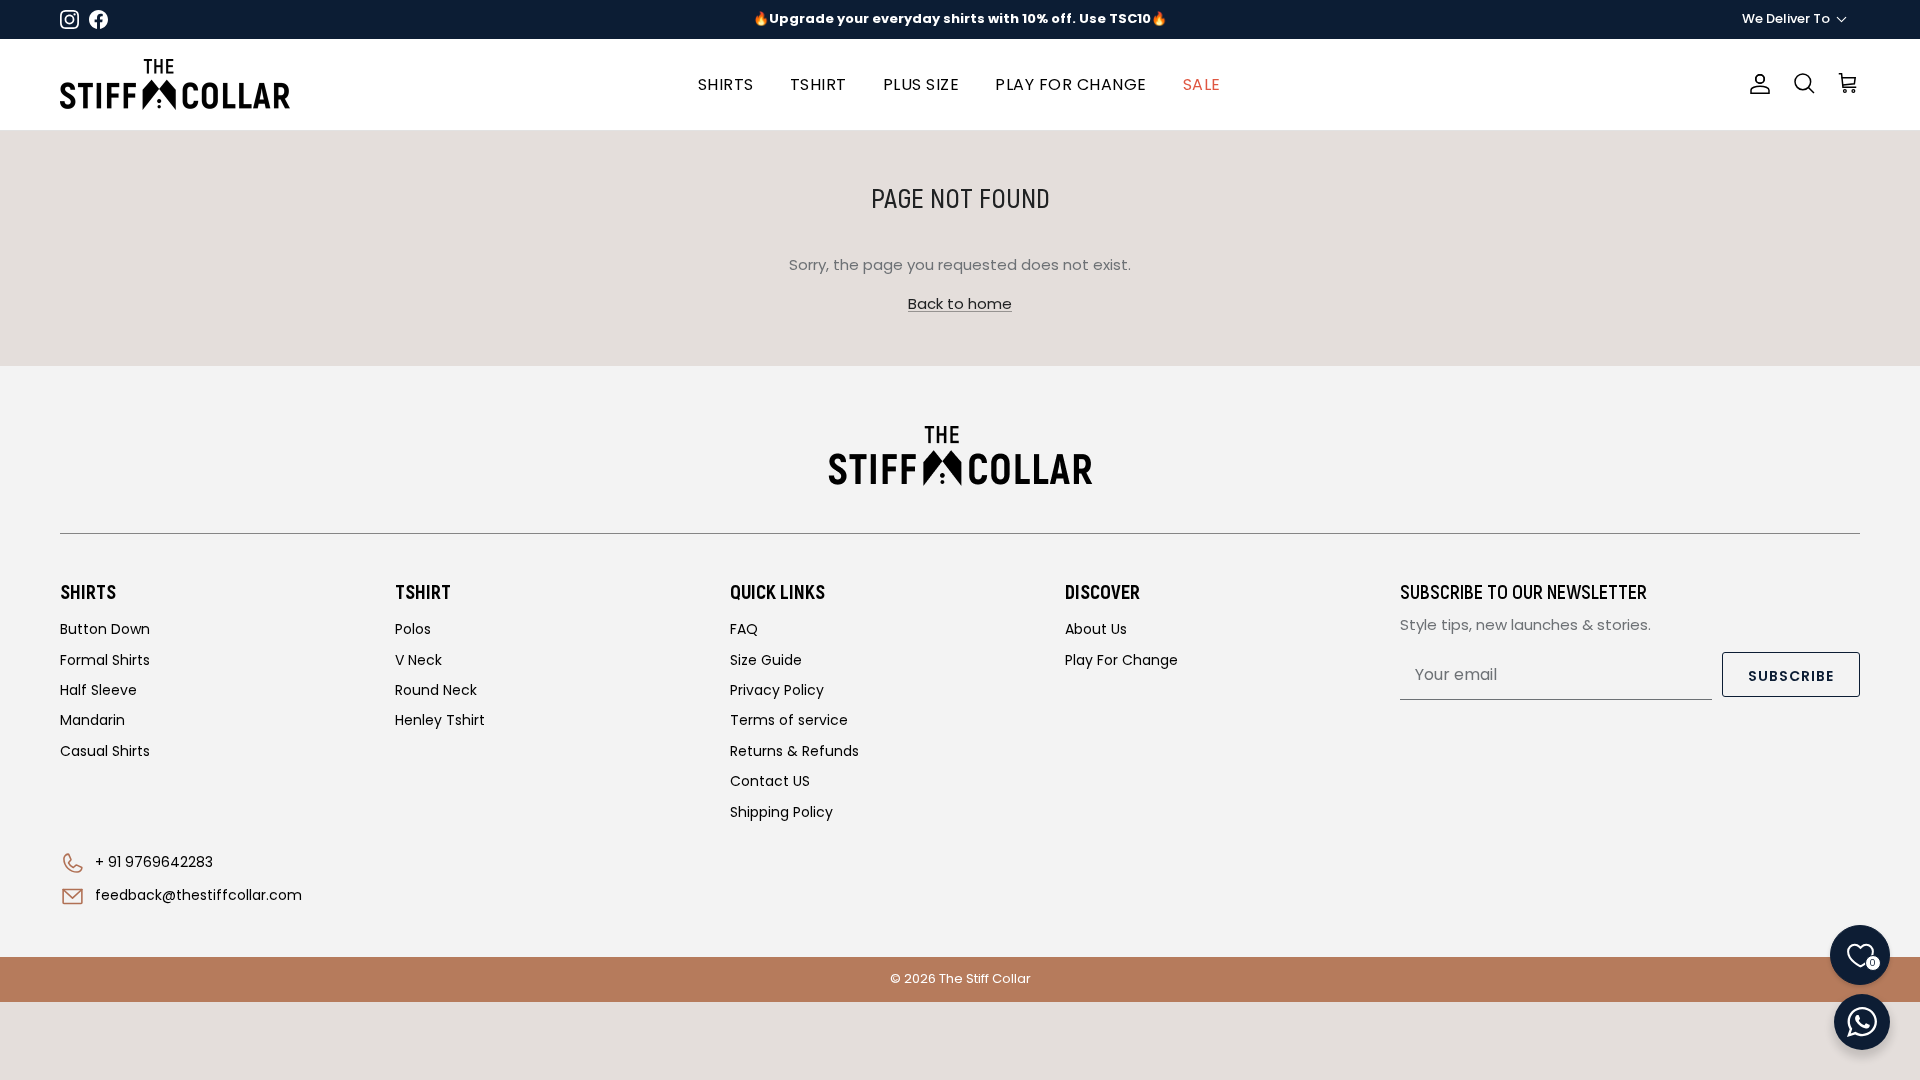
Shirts (726, 84)
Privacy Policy (777, 690)
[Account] (1756, 84)
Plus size (921, 84)
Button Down (105, 629)
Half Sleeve (98, 690)
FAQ (744, 629)
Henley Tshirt (440, 720)
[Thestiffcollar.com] (175, 84)
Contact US (770, 781)
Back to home (960, 303)
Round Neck (436, 690)
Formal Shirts (105, 660)
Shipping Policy (781, 812)
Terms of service (789, 720)
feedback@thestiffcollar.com (198, 895)
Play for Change (1071, 84)
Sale (1202, 84)
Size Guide (766, 660)
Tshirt (818, 84)
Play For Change (1121, 660)
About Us (1096, 629)
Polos (413, 629)
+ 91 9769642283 (154, 862)
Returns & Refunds (794, 751)
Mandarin (92, 720)
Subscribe (1791, 676)
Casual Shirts (105, 751)
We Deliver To (1786, 18)
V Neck (418, 660)
